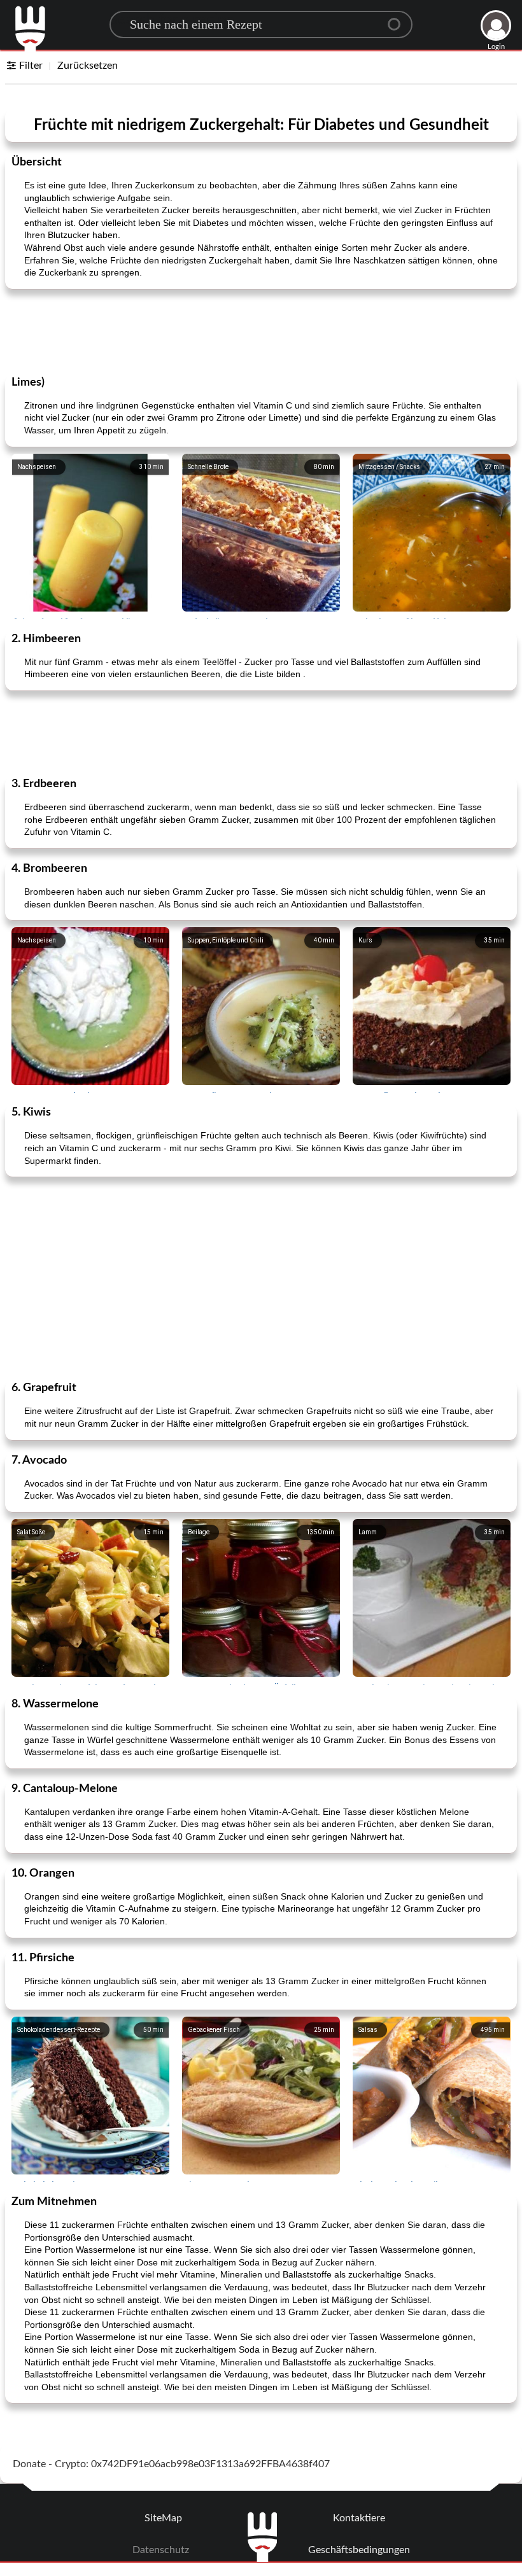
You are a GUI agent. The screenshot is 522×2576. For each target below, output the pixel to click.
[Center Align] (399, 19)
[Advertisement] (261, 331)
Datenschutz (161, 2550)
